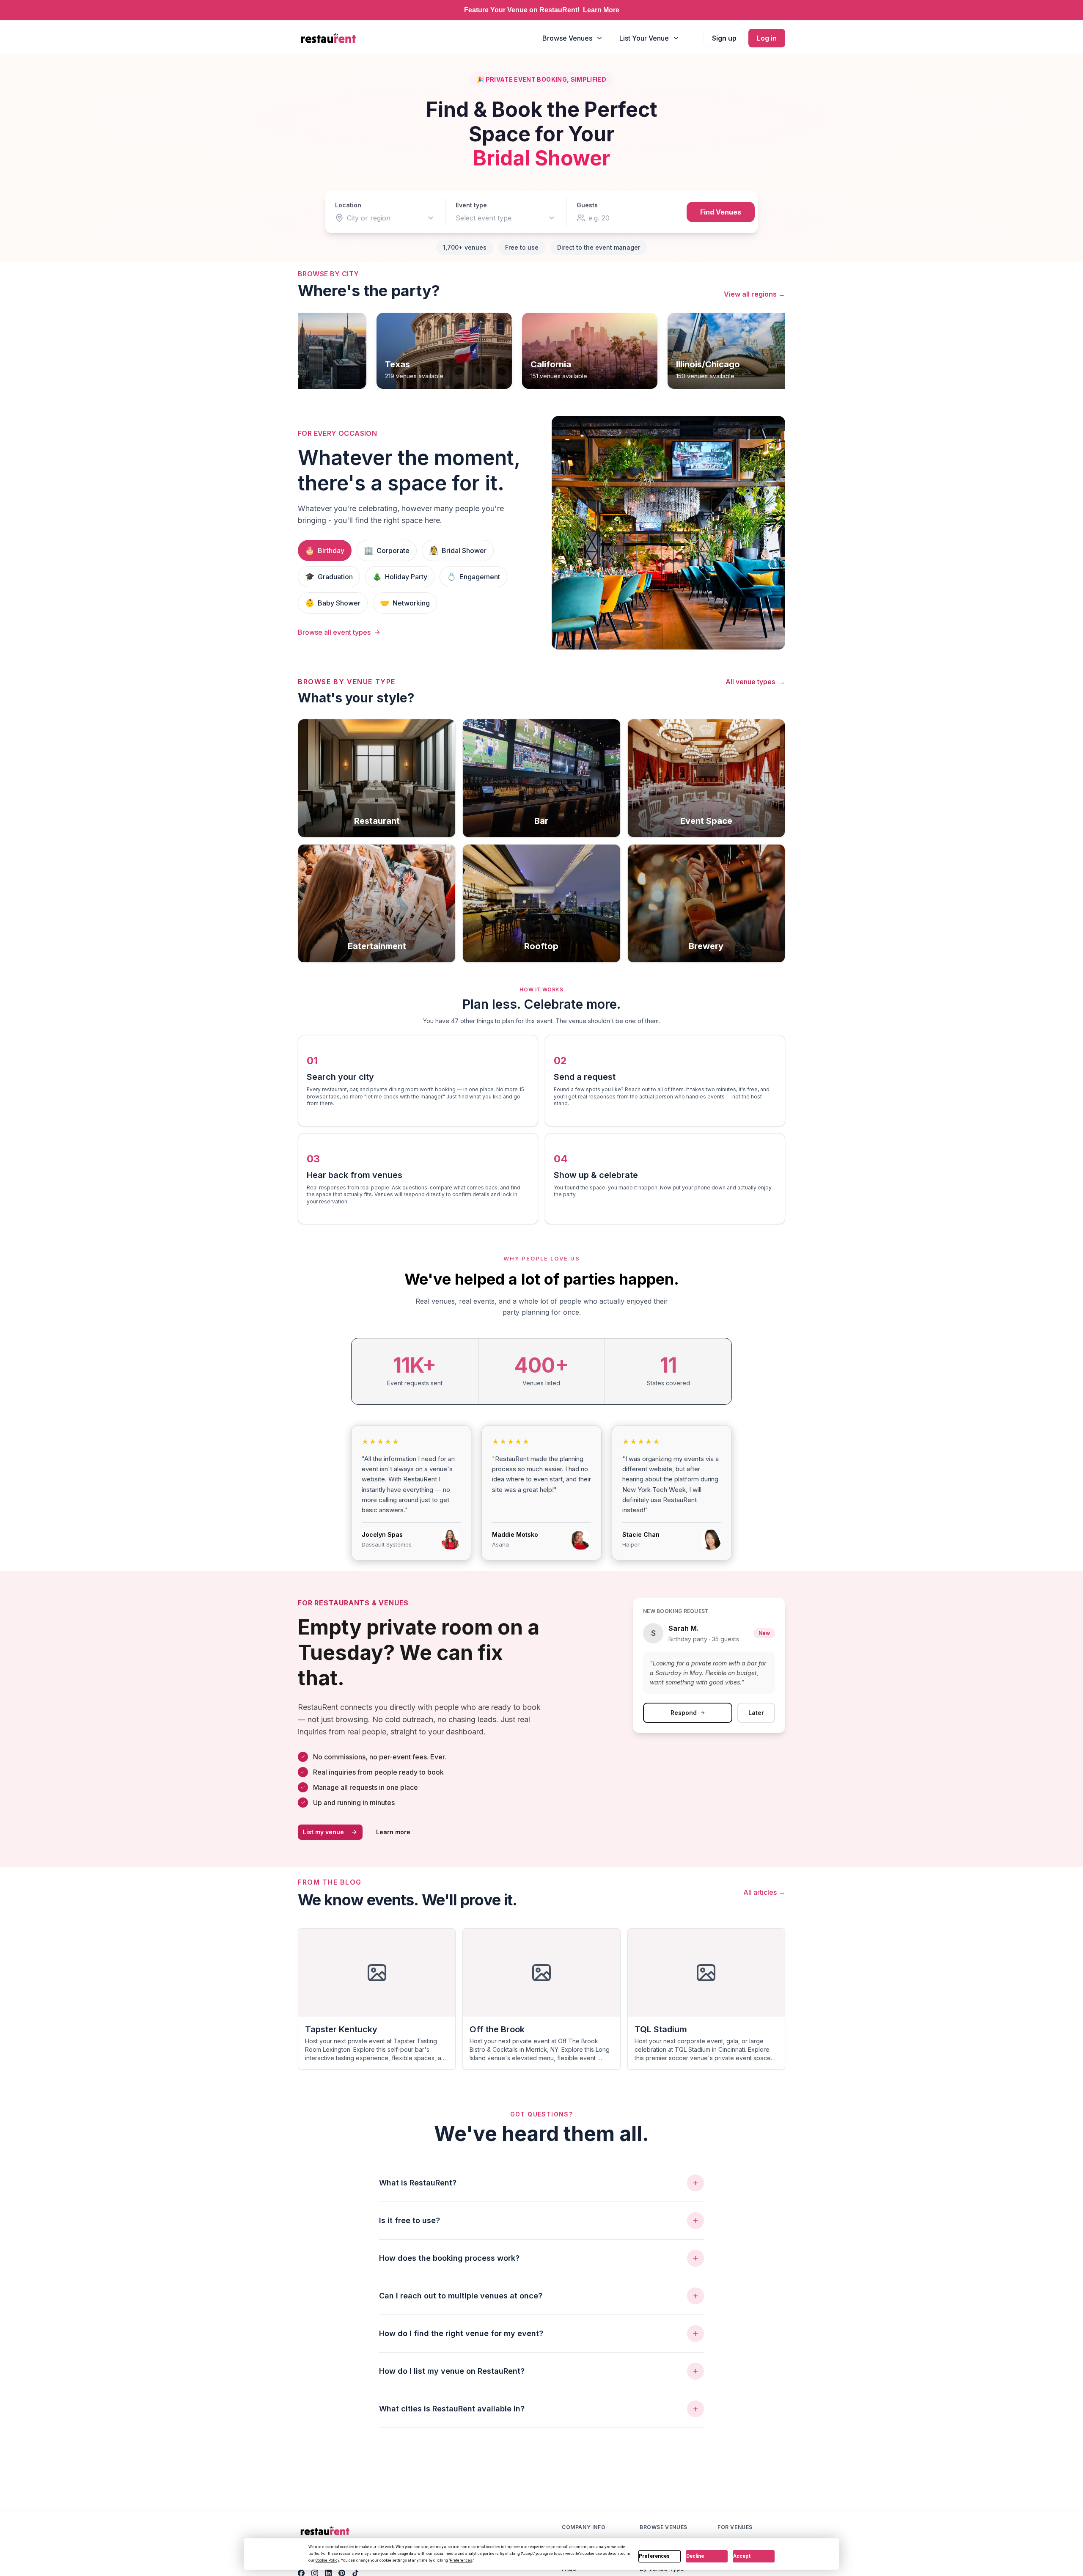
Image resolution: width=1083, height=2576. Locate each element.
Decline (695, 2556)
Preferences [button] (461, 2560)
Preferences (654, 2556)
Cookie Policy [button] (327, 2560)
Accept (742, 2556)
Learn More (601, 10)
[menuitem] (573, 38)
